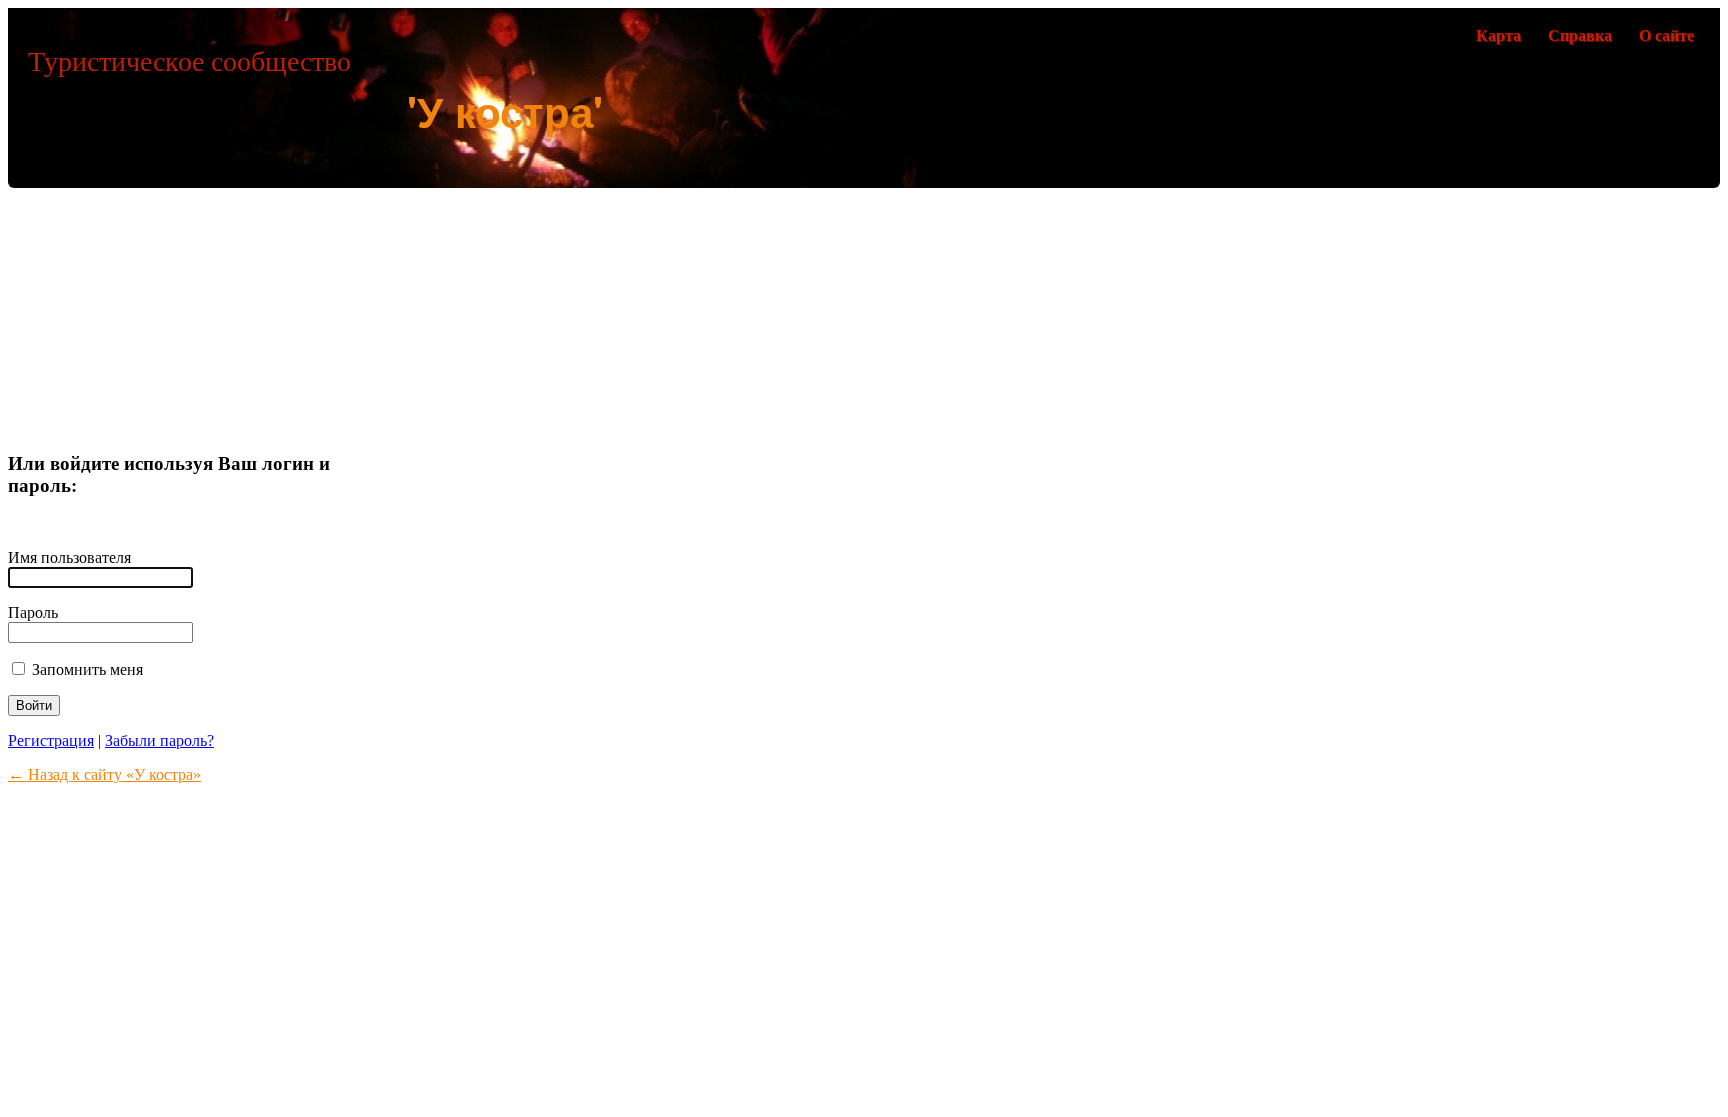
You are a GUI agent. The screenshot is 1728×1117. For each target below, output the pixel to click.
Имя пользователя (69, 557)
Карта (1498, 35)
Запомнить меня (85, 669)
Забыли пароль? (159, 740)
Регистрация (51, 740)
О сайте (1666, 35)
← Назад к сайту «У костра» (104, 774)
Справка (1580, 35)
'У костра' (505, 111)
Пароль (33, 612)
